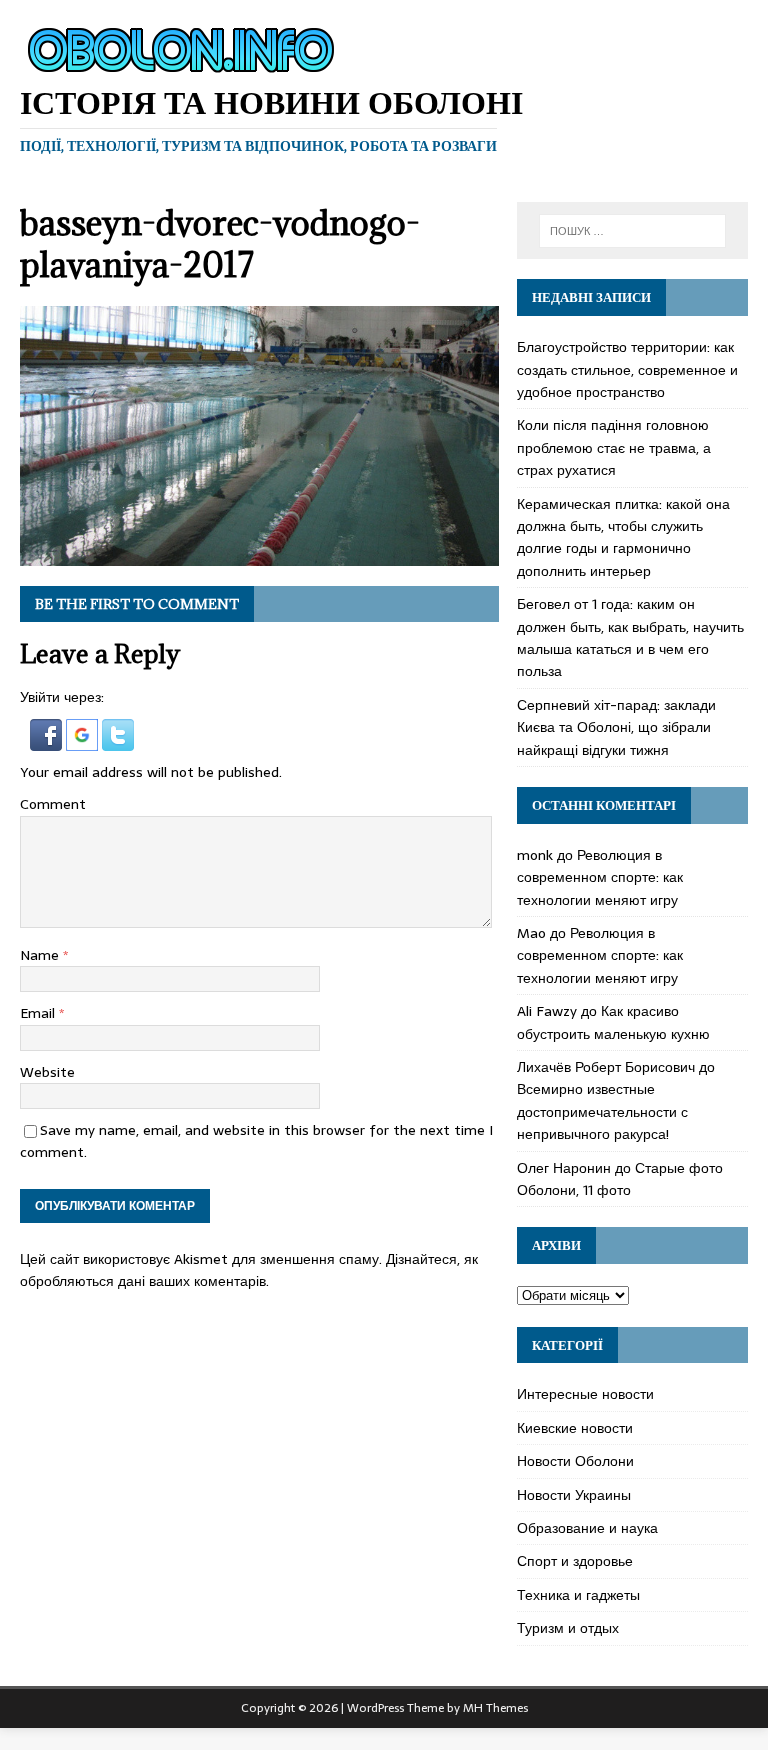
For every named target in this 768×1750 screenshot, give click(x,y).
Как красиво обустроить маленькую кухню (613, 1022)
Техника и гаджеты (578, 1595)
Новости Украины (574, 1495)
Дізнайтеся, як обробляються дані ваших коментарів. (249, 1270)
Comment (53, 804)
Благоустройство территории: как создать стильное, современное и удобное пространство (627, 369)
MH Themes (495, 1708)
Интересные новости (585, 1394)
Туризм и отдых (568, 1628)
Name (41, 955)
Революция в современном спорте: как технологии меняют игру (600, 877)
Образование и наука (587, 1528)
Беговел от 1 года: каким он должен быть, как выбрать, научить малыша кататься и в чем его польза (630, 637)
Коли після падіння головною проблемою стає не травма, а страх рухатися (614, 447)
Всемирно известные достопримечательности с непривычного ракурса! (602, 1111)
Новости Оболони (575, 1461)
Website (47, 1072)
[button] (48, 739)
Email (39, 1013)
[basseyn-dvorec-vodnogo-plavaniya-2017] (259, 554)
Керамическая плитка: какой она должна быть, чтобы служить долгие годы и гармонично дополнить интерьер (623, 537)
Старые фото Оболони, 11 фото (620, 1179)
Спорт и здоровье (575, 1561)
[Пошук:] (632, 231)
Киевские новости (575, 1428)
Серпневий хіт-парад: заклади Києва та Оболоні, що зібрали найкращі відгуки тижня (616, 727)
